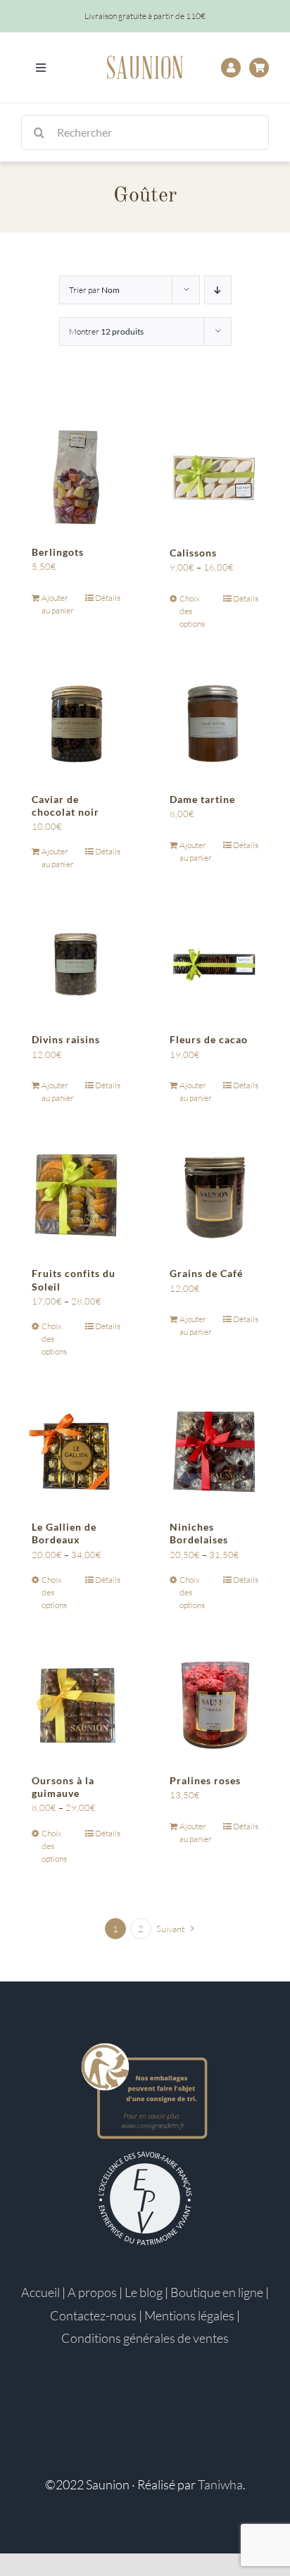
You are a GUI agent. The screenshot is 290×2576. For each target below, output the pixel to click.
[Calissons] (214, 478)
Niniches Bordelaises (199, 1533)
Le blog (144, 2292)
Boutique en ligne (217, 2292)
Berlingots (58, 552)
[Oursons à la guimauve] (76, 1705)
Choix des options (192, 611)
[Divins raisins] (76, 964)
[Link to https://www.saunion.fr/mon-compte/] (231, 68)
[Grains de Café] (214, 1198)
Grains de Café (206, 1273)
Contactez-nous (93, 2315)
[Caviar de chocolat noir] (76, 724)
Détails (108, 598)
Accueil (40, 2292)
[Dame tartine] (214, 724)
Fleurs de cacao (209, 1039)
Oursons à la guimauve (63, 1787)
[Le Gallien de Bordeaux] (76, 1452)
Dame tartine (202, 799)
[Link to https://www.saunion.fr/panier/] (259, 68)
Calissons (193, 553)
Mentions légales (189, 2315)
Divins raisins (66, 1039)
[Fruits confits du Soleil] (76, 1198)
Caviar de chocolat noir (65, 805)
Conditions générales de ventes (145, 2338)
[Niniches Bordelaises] (214, 1452)
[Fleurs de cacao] (214, 964)
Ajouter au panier (58, 604)
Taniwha (220, 2484)
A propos (92, 2292)
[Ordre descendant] (218, 290)
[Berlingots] (76, 478)
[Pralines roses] (214, 1705)
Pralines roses (205, 1780)
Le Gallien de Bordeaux (64, 1533)
